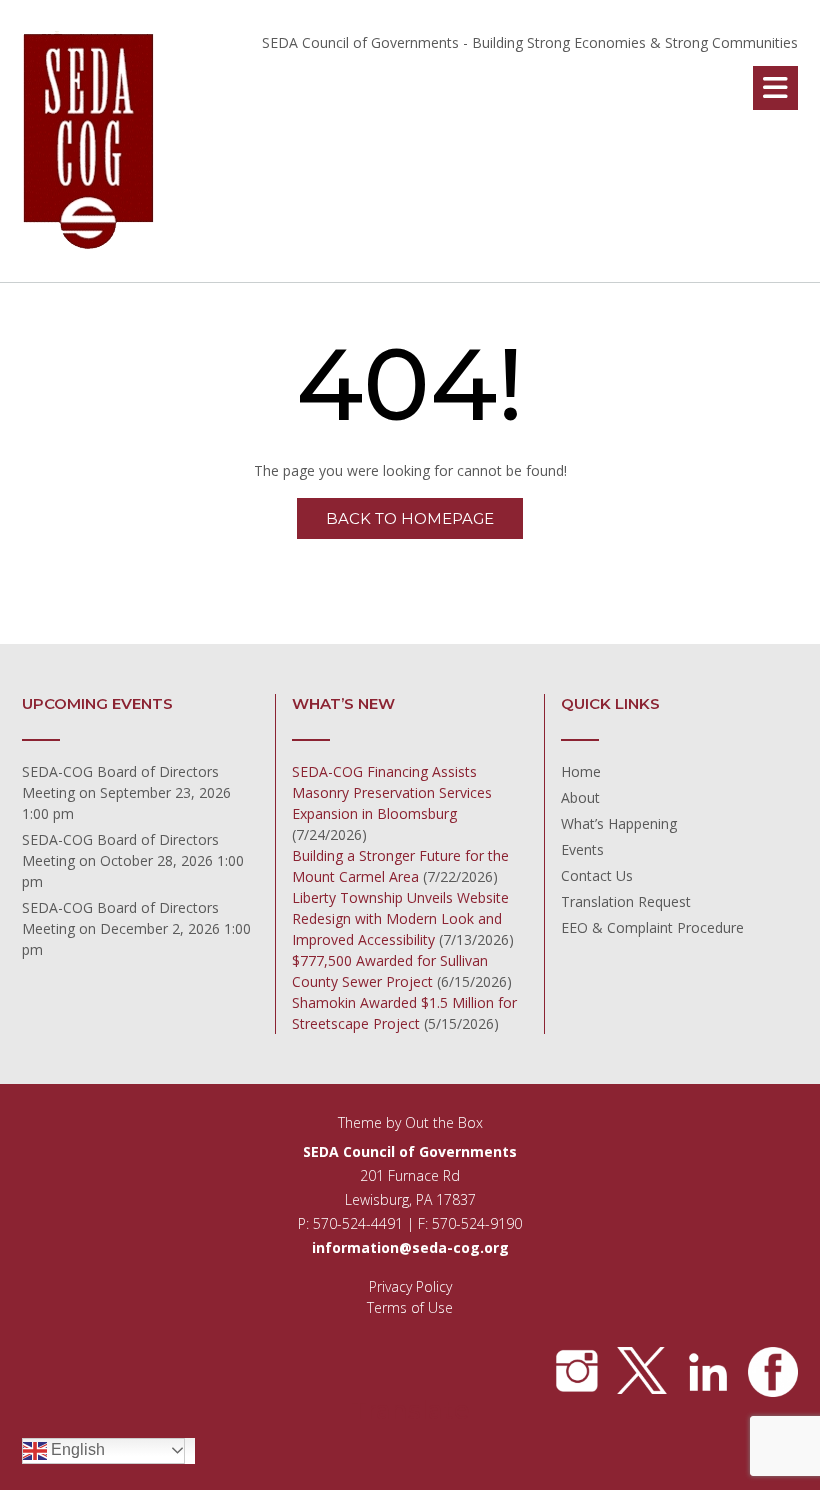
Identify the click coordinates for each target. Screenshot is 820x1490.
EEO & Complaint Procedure (652, 927)
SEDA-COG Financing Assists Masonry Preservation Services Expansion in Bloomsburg (392, 792)
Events (582, 849)
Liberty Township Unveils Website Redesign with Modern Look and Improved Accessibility (400, 918)
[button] (775, 88)
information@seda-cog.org (410, 1247)
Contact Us (597, 875)
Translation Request (626, 901)
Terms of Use (410, 1307)
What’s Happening (619, 823)
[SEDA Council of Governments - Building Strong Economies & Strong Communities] (89, 142)
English (76, 1449)
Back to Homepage (410, 518)
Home (581, 771)
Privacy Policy (410, 1286)
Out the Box (444, 1122)
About (580, 797)
